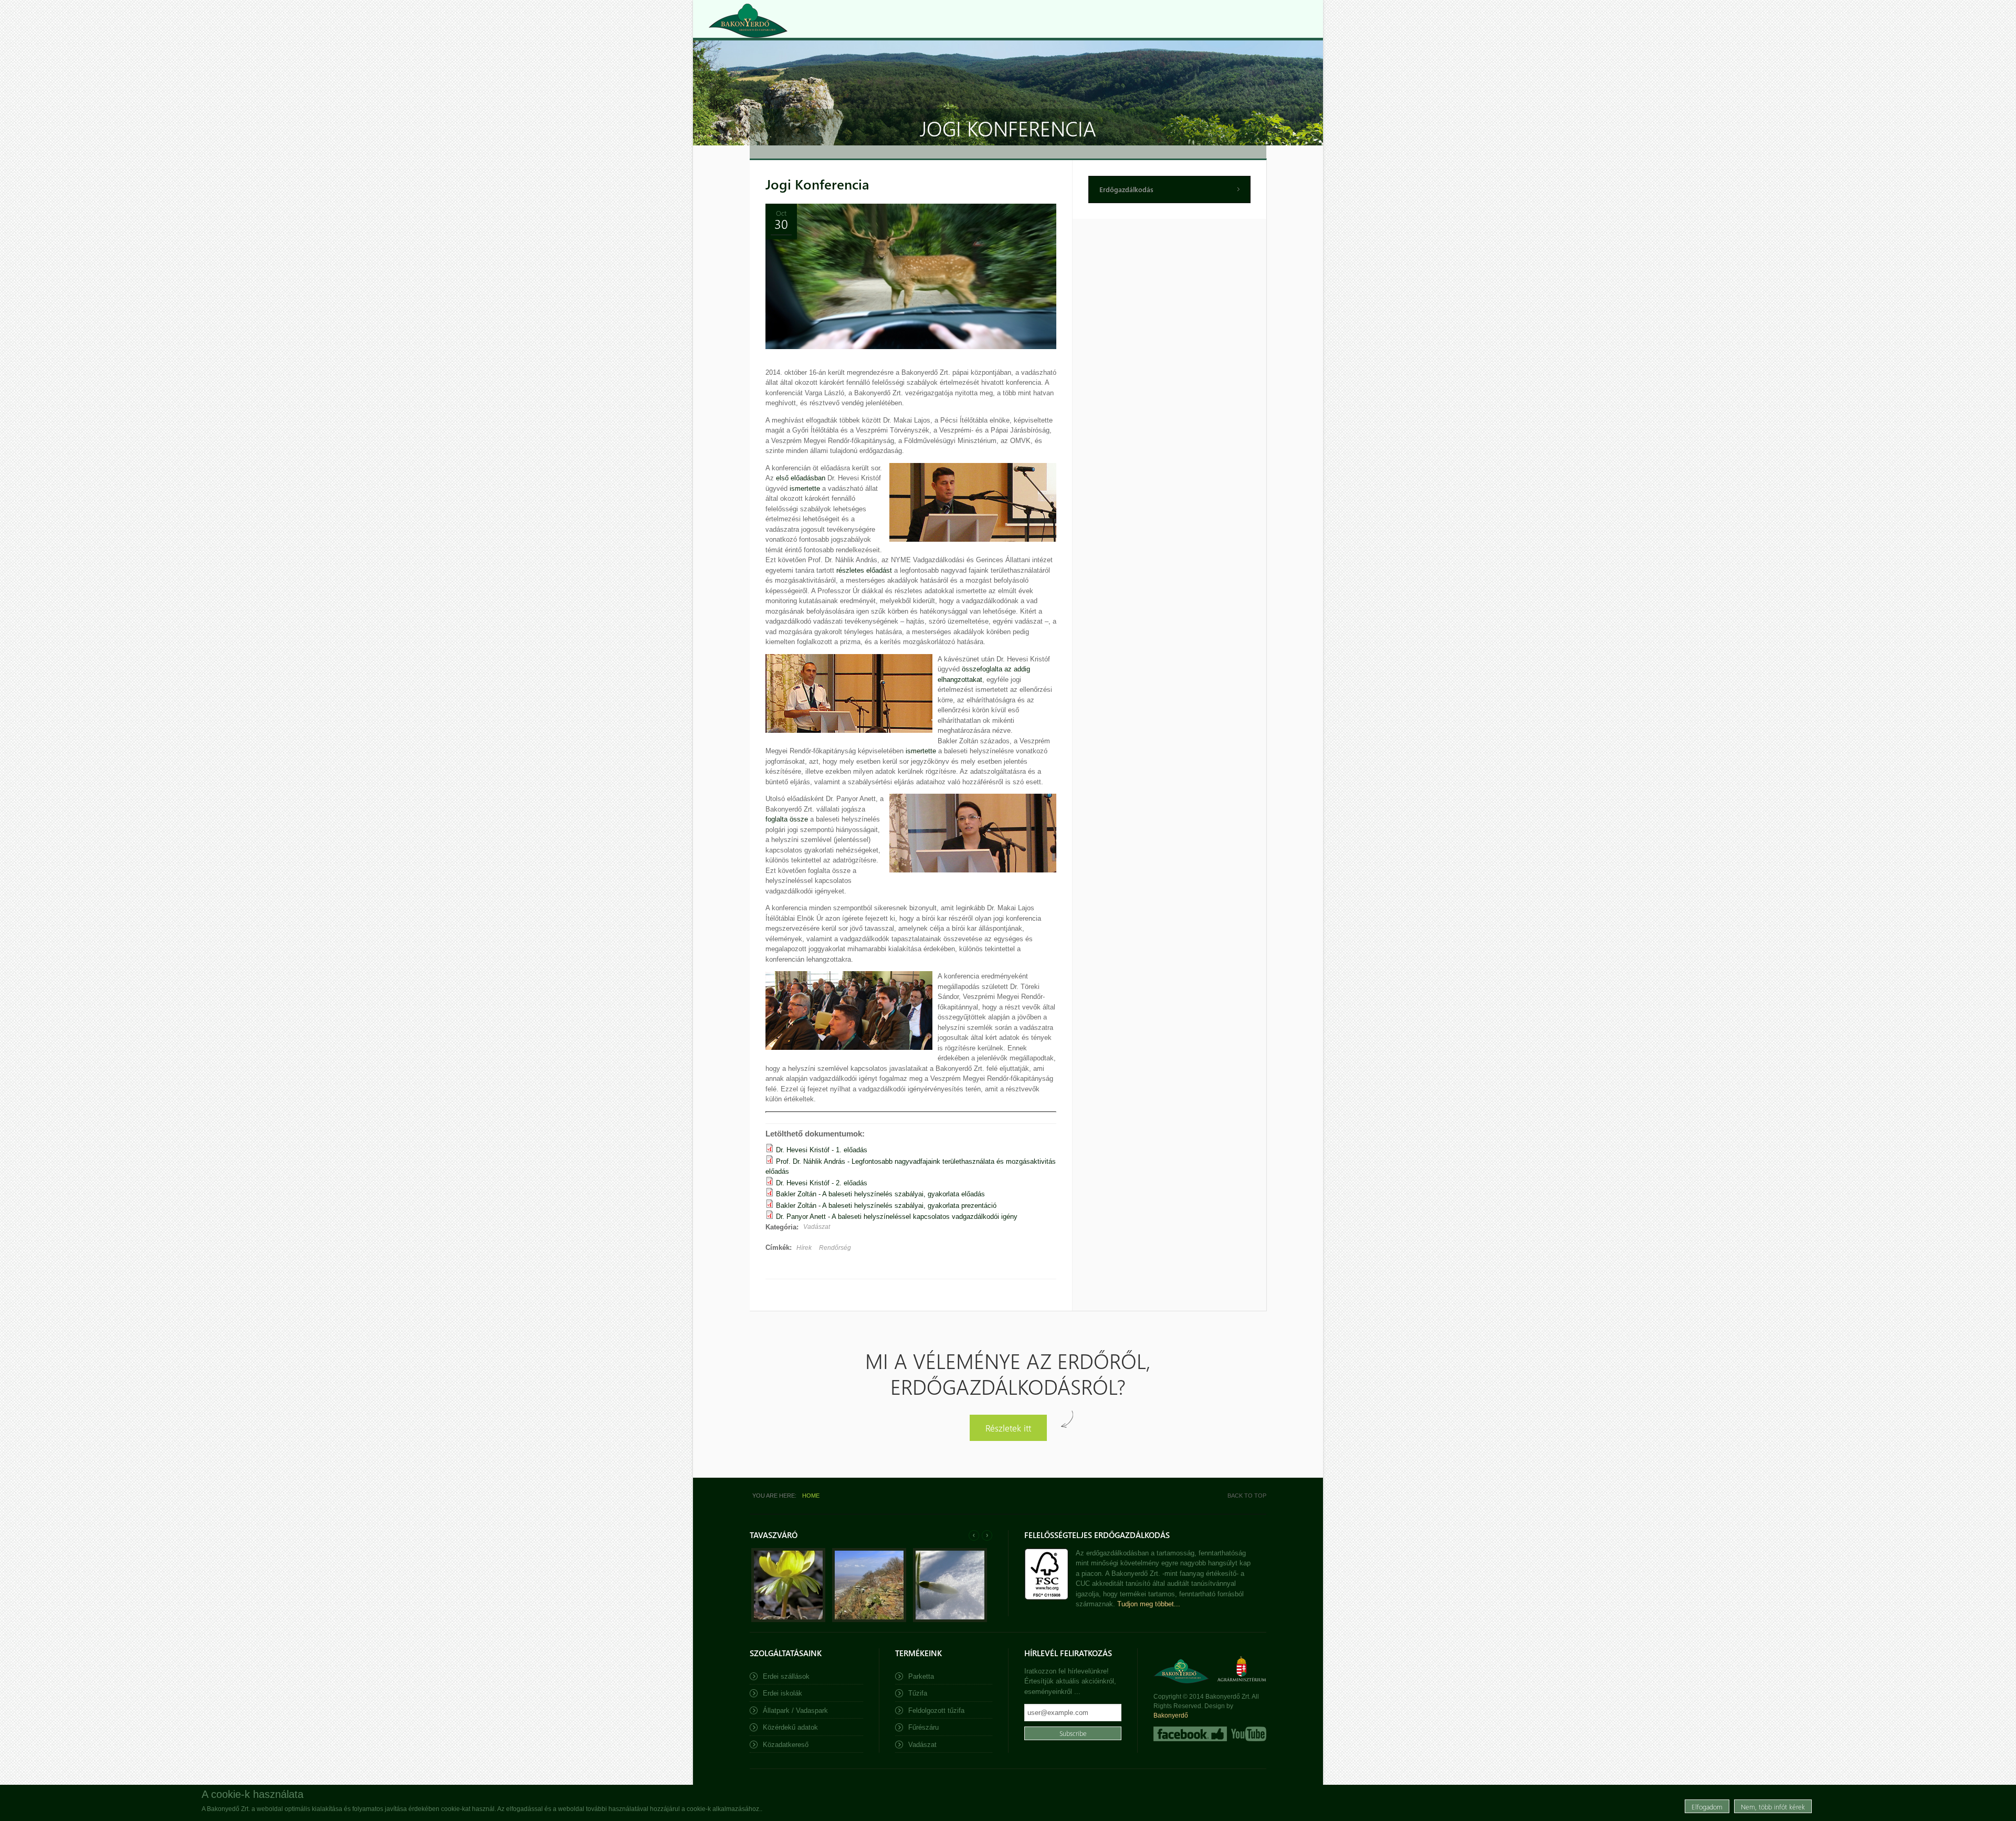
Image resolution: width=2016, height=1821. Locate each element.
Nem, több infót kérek (1773, 1806)
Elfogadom (1707, 1806)
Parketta (921, 1676)
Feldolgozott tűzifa (936, 1711)
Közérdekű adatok (790, 1727)
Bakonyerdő (1171, 1715)
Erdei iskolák (783, 1693)
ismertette (805, 488)
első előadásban (801, 478)
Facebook (1190, 1734)
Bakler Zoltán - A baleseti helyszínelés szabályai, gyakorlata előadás (880, 1194)
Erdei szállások (786, 1676)
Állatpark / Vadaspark (795, 1711)
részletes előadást (864, 570)
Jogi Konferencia (817, 184)
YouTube (1248, 1734)
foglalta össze (787, 819)
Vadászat (817, 1227)
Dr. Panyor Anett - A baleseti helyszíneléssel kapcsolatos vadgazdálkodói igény (897, 1217)
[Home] (748, 21)
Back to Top (1247, 1496)
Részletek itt (1008, 1428)
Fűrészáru (923, 1727)
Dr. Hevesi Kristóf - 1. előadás (822, 1150)
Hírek (804, 1248)
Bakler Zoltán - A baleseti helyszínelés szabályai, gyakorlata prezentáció (886, 1206)
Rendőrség (835, 1248)
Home (811, 1496)
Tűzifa (918, 1693)
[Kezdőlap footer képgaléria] (788, 1620)
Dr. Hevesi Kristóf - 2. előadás (822, 1183)
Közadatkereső (786, 1745)
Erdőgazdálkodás (1126, 189)
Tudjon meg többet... (1149, 1604)
